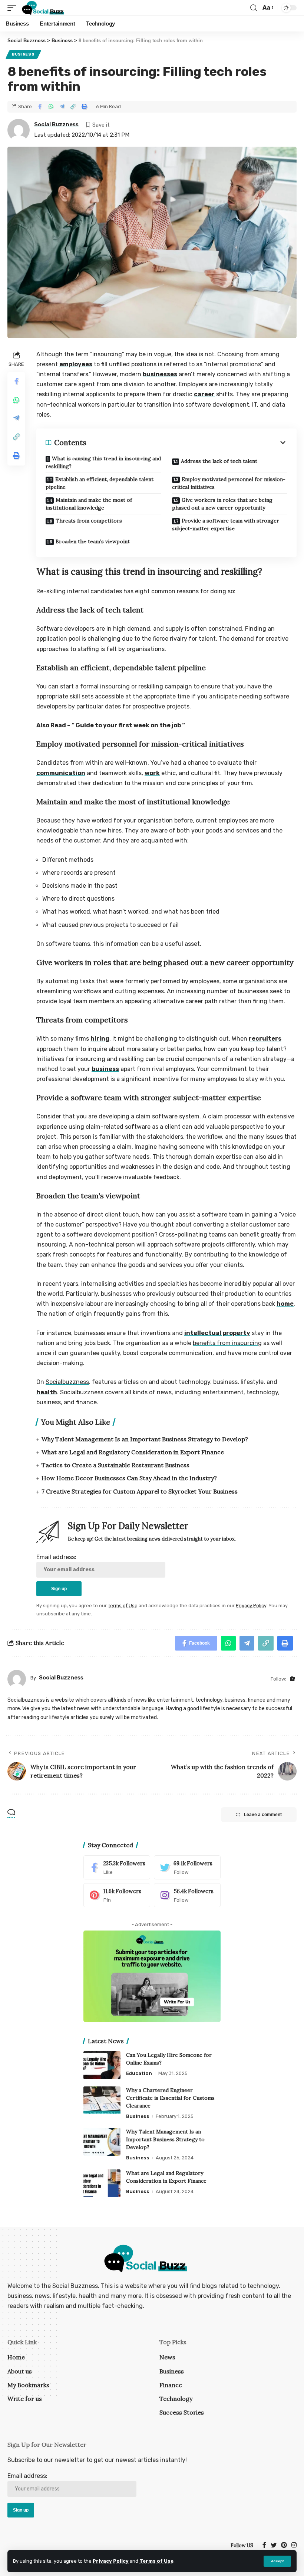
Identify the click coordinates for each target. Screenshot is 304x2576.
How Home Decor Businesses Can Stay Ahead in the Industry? (129, 1478)
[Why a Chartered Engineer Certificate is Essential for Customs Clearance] (102, 2100)
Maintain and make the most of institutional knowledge (89, 504)
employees (76, 364)
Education (139, 2073)
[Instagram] (187, 1895)
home (285, 1304)
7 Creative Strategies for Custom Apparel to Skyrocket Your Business (140, 1491)
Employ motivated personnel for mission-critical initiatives (229, 483)
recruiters (265, 1039)
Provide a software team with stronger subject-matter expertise (226, 525)
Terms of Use (156, 2561)
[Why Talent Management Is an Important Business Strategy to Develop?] (102, 2142)
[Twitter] (187, 1867)
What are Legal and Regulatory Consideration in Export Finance (133, 1452)
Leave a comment (263, 1815)
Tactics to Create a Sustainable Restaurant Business (115, 1465)
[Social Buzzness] (43, 8)
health (47, 1392)
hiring (100, 1039)
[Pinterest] (117, 1895)
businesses (160, 374)
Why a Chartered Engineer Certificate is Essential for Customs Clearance (170, 2098)
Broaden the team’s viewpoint (93, 541)
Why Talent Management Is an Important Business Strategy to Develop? (145, 1439)
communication (61, 773)
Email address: (56, 1557)
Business (23, 54)
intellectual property (217, 1333)
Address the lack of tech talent (219, 461)
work (152, 773)
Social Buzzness (56, 124)
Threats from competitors (89, 521)
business (105, 1069)
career (204, 394)
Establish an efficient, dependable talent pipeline (100, 483)
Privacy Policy (111, 2561)
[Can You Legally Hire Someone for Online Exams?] (102, 2065)
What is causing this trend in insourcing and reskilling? (103, 462)
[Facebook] (117, 1867)
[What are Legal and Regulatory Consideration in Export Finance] (102, 2183)
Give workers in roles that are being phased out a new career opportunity (222, 504)
